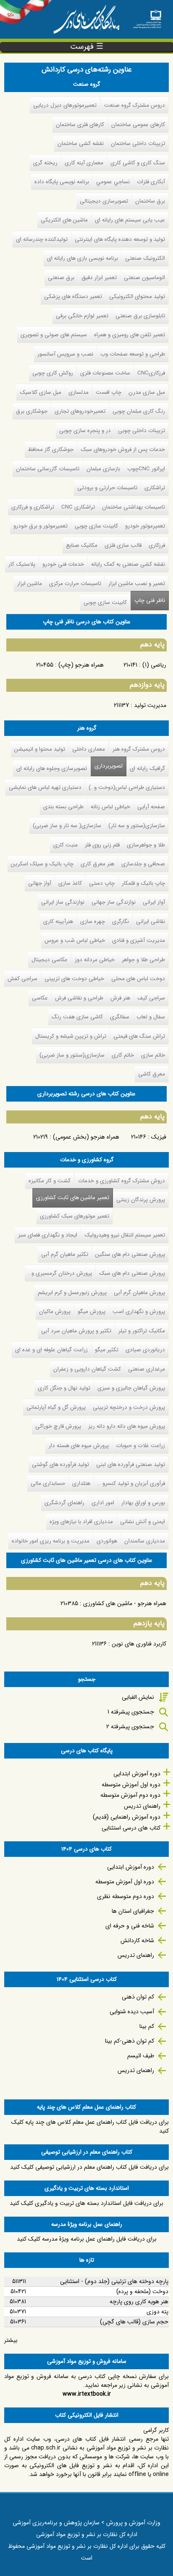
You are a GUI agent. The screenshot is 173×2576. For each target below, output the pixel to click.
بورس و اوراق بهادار (143, 1503)
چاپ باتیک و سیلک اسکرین (42, 864)
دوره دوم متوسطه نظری (126, 1896)
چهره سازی (93, 922)
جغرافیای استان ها (133, 1911)
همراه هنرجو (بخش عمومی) (86, 1137)
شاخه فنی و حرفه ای (130, 1926)
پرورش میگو (92, 1312)
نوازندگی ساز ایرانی (63, 902)
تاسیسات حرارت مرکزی (75, 584)
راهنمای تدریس (142, 1806)
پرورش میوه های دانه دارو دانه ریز (127, 1426)
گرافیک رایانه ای (147, 769)
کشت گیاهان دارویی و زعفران (87, 1369)
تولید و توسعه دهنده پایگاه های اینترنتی (120, 239)
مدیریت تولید (150, 705)
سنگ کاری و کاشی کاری (138, 163)
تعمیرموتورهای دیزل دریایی (65, 105)
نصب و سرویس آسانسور (65, 354)
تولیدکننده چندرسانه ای (42, 239)
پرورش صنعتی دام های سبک (132, 1273)
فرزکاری (157, 545)
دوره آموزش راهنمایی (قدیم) (127, 1817)
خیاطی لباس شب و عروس (75, 940)
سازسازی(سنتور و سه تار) (137, 826)
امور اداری (103, 1503)
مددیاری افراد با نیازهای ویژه (81, 1522)
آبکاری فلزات (151, 182)
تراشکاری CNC (78, 507)
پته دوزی (157, 2312)
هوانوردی (107, 1541)
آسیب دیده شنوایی (132, 2012)
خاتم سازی (153, 1055)
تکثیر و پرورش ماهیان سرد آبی (76, 1331)
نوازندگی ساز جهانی (114, 902)
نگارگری (121, 922)
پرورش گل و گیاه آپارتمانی (56, 1407)
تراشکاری (155, 488)
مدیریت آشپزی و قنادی (139, 940)
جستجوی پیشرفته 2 (130, 1727)
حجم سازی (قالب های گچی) (134, 2322)
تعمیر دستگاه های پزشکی (73, 297)
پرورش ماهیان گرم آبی (139, 1293)
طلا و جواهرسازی (146, 845)
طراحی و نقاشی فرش (79, 998)
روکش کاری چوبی (53, 373)
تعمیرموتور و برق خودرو (41, 526)
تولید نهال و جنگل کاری (64, 1388)
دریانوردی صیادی (145, 1350)
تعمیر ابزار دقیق (99, 278)
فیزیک (159, 1137)
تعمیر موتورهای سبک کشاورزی (75, 1216)
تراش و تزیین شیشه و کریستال (71, 1036)
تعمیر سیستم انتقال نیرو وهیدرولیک (125, 1235)
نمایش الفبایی (138, 1697)
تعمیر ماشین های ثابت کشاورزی (71, 1198)
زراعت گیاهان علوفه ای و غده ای (51, 1350)
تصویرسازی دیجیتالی (104, 201)
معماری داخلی (89, 749)
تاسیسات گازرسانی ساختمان (48, 469)
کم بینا (147, 2026)
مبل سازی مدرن (147, 392)
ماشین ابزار (30, 584)
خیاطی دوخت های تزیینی (74, 979)
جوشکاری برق (32, 411)
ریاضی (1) (154, 665)
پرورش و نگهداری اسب (139, 1312)
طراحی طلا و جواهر (143, 960)
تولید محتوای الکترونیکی (137, 297)
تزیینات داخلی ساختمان (138, 144)
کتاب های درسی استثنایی (131, 1828)
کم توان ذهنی (138, 1997)
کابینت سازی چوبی (96, 526)
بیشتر (11, 2340)
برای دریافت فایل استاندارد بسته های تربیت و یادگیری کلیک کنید (86, 2203)
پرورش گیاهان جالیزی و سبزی (131, 1388)
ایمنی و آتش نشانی (143, 1522)
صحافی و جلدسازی (143, 864)
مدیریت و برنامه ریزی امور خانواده (51, 1541)
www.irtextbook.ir (87, 2394)
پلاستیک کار (22, 564)
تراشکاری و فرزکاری (33, 507)
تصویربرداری (109, 766)
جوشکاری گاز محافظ (51, 450)
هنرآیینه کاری (58, 922)
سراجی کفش (22, 979)
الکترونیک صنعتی (145, 258)
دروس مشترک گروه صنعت (135, 105)
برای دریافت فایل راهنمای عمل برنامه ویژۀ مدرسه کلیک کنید (87, 2239)
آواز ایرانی (154, 902)
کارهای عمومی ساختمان (138, 125)
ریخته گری (45, 163)
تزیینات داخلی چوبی (142, 431)
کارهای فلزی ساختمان (80, 125)
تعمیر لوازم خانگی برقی (82, 316)
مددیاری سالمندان (145, 1541)
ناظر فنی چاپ (150, 600)
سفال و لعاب (151, 1017)
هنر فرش (120, 998)
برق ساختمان (150, 201)
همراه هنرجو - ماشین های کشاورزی (125, 1603)
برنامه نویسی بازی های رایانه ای (83, 258)
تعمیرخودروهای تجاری (80, 411)
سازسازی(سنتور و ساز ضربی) (72, 1055)
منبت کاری (66, 845)
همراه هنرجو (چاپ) (81, 665)
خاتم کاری (123, 1055)
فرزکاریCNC (151, 373)
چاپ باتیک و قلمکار (143, 883)
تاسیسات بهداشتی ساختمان (134, 507)
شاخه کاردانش (137, 1941)
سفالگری (120, 1017)
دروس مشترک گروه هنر (139, 749)
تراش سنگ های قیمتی (139, 1036)
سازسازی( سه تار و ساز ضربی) (67, 826)
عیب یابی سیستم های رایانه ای (130, 220)
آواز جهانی (40, 883)
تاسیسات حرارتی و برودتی (107, 488)
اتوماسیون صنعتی (144, 278)
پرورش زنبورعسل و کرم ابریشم (72, 1293)
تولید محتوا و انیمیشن (40, 749)
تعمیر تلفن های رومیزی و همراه (130, 335)
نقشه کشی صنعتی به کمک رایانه (128, 564)
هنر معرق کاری (97, 864)
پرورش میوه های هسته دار (79, 1446)
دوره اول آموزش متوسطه (131, 1785)
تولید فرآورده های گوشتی (60, 1465)
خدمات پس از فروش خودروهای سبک (123, 450)
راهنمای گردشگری (64, 1503)
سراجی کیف (151, 998)
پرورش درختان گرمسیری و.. (60, 1273)
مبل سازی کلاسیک (41, 392)
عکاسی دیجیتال (50, 960)
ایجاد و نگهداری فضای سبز (48, 1235)
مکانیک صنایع (82, 545)
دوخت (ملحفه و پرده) (142, 2291)
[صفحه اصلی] (147, 17)
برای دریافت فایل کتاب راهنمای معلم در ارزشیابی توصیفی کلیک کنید (89, 2167)
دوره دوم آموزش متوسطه (130, 1795)
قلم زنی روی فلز (102, 845)
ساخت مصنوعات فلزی (105, 373)
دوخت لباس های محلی (138, 979)
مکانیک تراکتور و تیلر (142, 1331)
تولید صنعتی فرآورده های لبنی (131, 1465)
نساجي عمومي (113, 182)
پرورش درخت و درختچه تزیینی (129, 1407)
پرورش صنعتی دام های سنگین (130, 1254)
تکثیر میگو (107, 1350)
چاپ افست (109, 392)
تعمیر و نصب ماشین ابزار (137, 584)
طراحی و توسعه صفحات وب (133, 354)
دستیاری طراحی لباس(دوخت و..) (127, 787)
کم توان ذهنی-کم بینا (130, 2041)
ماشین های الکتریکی (64, 220)
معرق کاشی (152, 1074)
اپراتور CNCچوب (146, 469)
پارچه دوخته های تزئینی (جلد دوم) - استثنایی (114, 2281)
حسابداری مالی (48, 1483)
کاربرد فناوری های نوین (139, 1644)
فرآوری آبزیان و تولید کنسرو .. (131, 1483)
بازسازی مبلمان (103, 469)
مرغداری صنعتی (147, 1369)
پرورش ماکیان (55, 1312)
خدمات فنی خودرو (63, 564)
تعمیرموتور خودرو (145, 526)
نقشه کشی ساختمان (81, 144)
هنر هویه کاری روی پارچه (139, 2302)
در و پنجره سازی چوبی (85, 431)
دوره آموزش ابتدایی (137, 1774)
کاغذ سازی (70, 883)
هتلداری (81, 1483)
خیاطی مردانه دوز (95, 960)
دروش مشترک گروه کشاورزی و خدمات (122, 1181)
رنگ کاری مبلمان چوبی (139, 411)
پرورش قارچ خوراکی (58, 1426)
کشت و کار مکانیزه (50, 1181)
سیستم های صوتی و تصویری (54, 335)
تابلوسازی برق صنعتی (140, 316)
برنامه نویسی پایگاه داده (62, 182)
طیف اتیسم (141, 2056)
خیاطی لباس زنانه (110, 807)
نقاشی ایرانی (151, 922)
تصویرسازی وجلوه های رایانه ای (52, 769)
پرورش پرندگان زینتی (141, 1200)
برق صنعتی (61, 278)
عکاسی (40, 998)
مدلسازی (79, 392)
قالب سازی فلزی (123, 545)
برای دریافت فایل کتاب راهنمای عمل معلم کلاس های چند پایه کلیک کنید (90, 2126)
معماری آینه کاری (84, 163)
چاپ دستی (102, 883)
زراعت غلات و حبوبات (140, 1446)
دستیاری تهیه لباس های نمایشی (45, 787)
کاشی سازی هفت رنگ (77, 1017)
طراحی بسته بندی (63, 807)
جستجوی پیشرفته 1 (131, 1712)
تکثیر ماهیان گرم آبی (65, 1254)
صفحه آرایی (151, 807)
